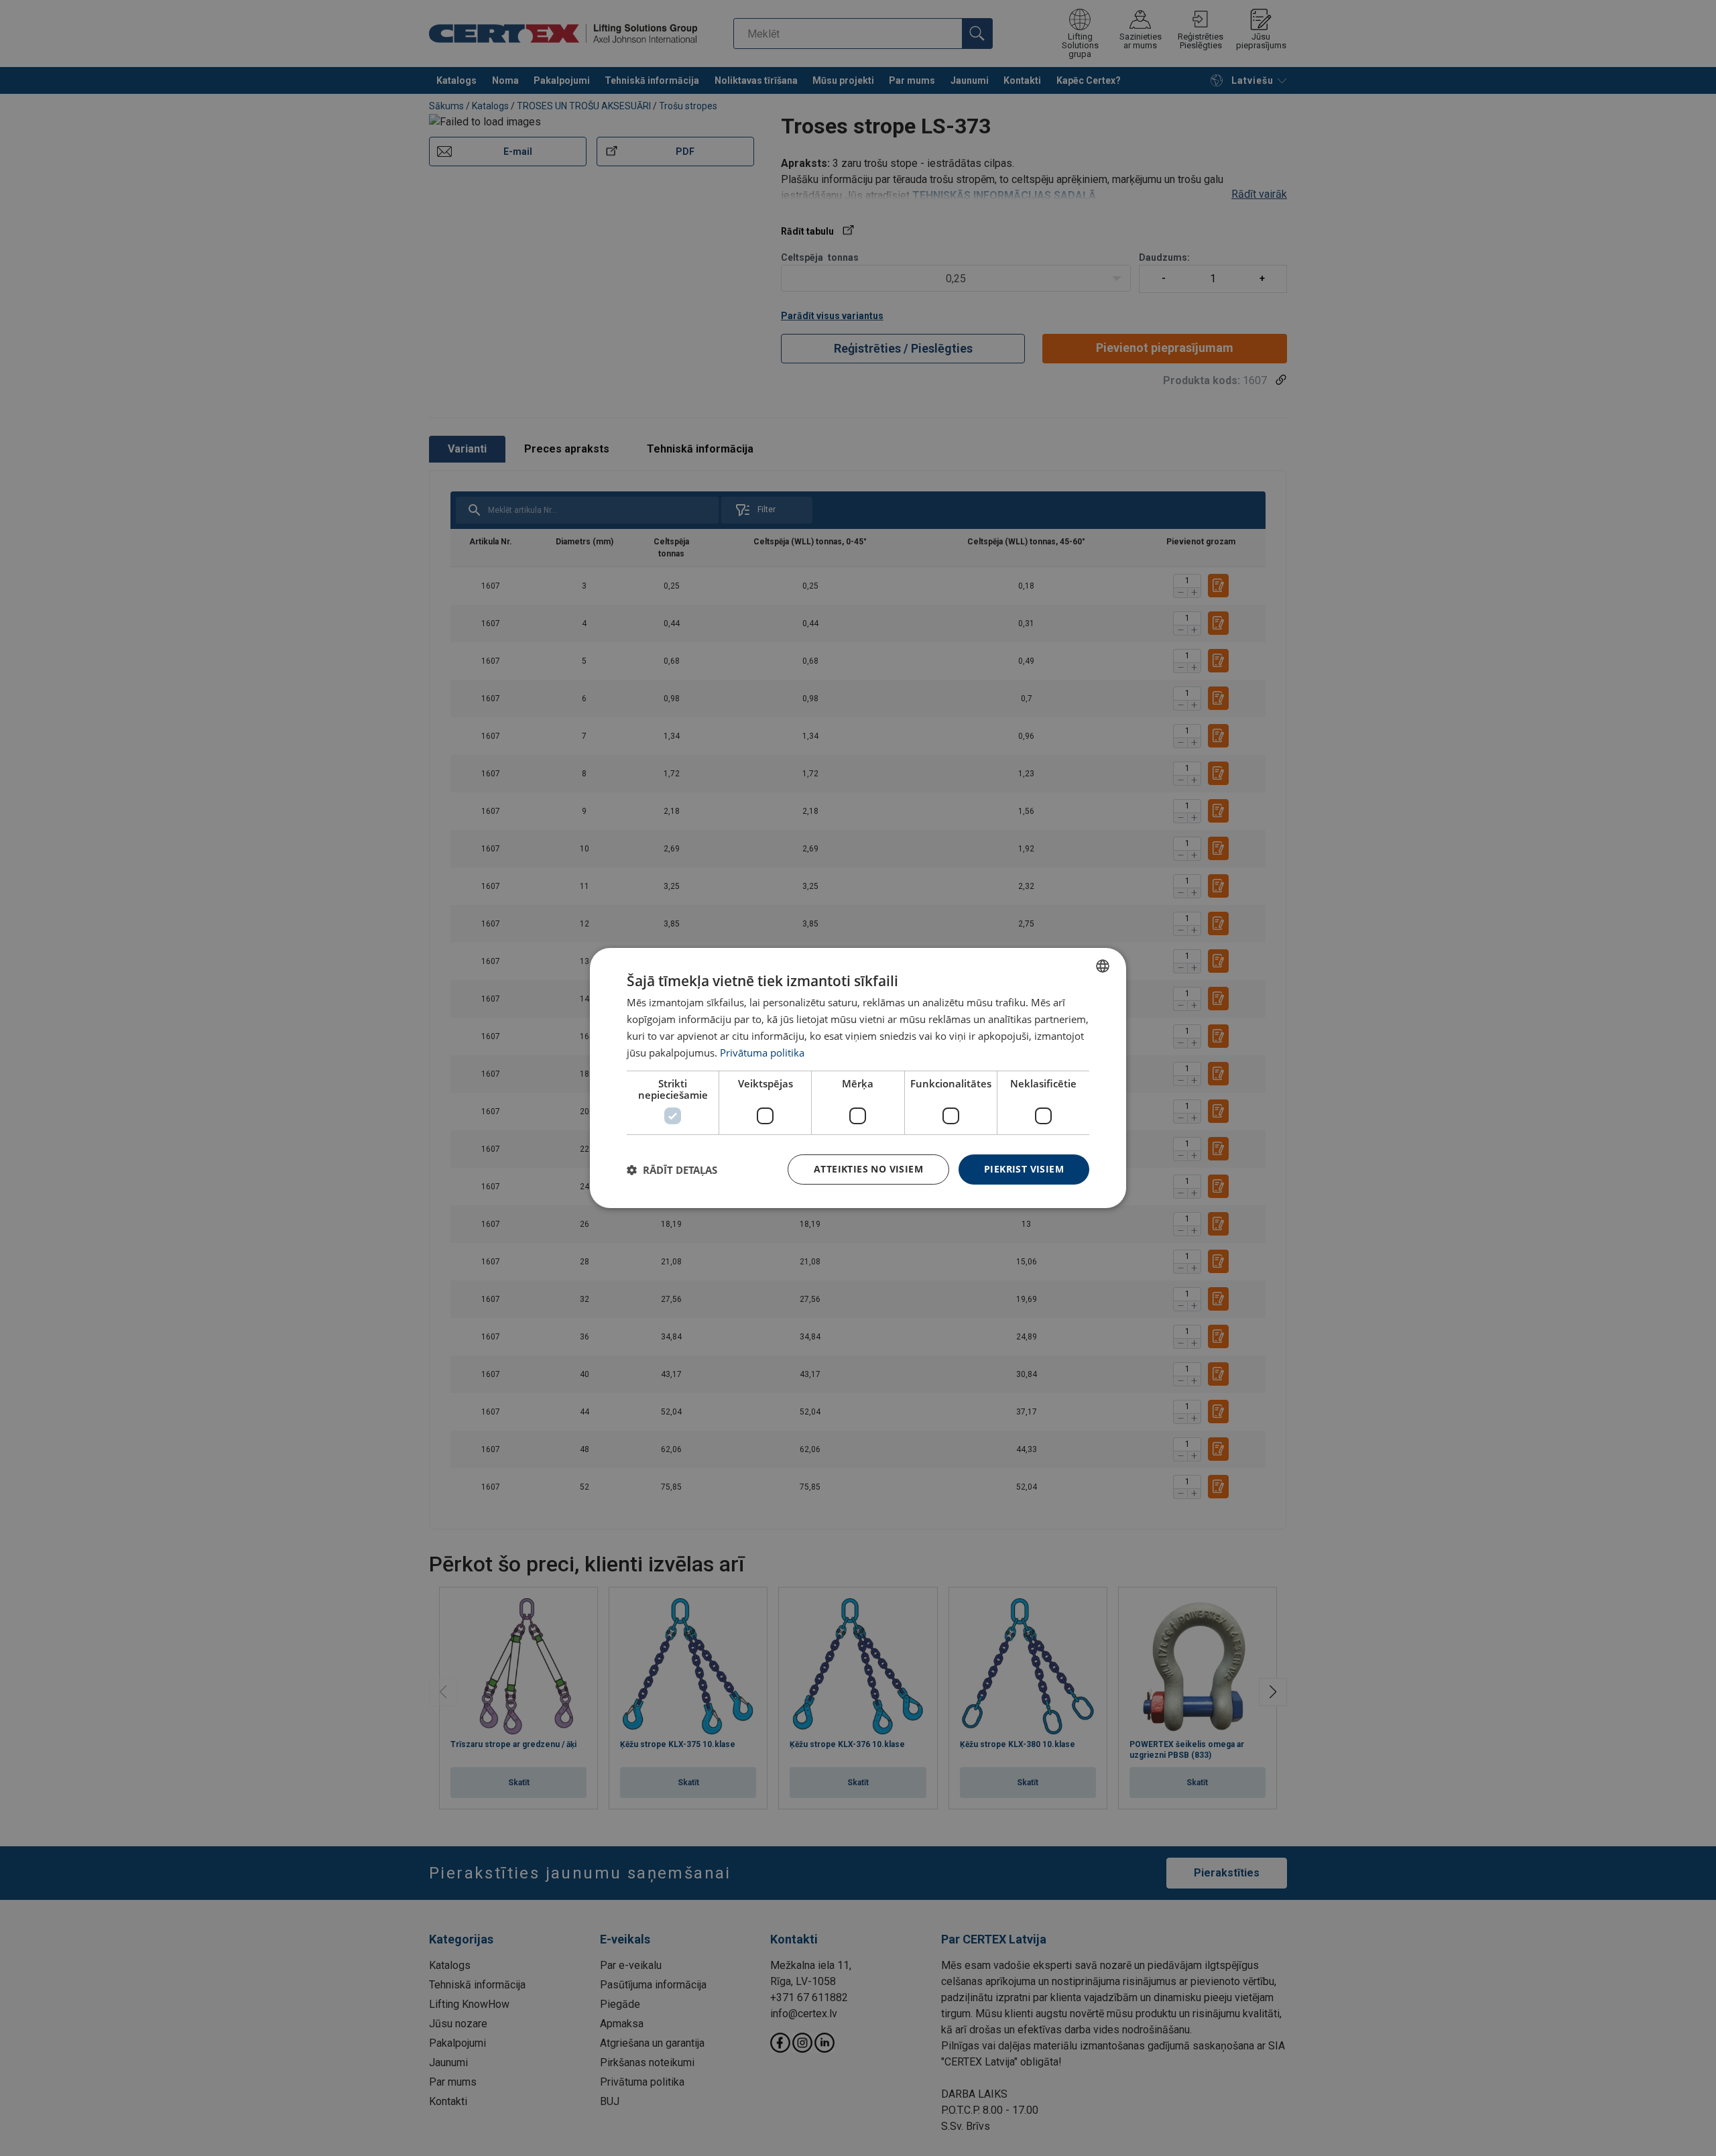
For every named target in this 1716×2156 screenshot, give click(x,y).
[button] (672, 1170)
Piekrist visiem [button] (1024, 1169)
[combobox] (1103, 966)
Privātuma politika (762, 1053)
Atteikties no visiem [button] (868, 1169)
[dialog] (858, 1078)
